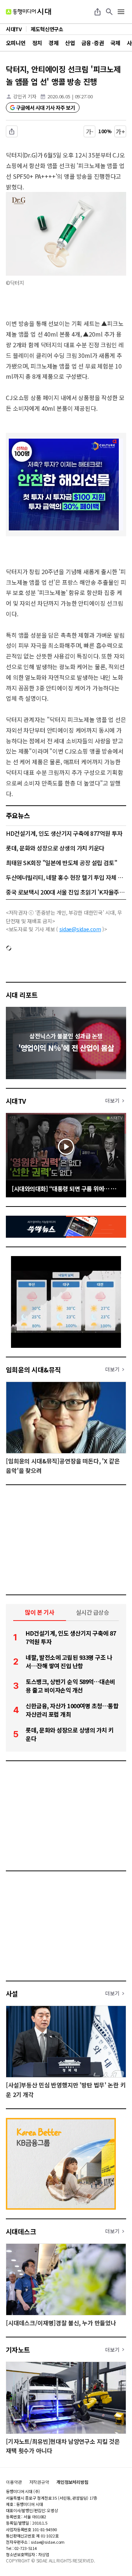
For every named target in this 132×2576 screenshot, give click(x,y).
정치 (37, 43)
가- (90, 131)
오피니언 (16, 43)
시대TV (16, 1101)
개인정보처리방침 (72, 2482)
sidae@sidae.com (80, 929)
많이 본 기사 (40, 1612)
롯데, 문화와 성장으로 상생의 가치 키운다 (55, 848)
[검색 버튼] (109, 12)
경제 (53, 43)
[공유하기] (98, 12)
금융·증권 (93, 43)
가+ (120, 131)
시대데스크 (21, 2231)
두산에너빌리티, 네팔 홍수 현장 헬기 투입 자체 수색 (66, 877)
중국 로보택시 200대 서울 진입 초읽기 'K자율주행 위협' (66, 892)
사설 (12, 1993)
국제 (115, 43)
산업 (70, 43)
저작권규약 (39, 2482)
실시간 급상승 (93, 1612)
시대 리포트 (22, 995)
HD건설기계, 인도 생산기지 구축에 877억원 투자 (64, 833)
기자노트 (18, 2350)
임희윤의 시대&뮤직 (33, 1369)
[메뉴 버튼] (121, 12)
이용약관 (14, 2482)
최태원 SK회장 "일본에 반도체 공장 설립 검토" (61, 863)
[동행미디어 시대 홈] (28, 12)
